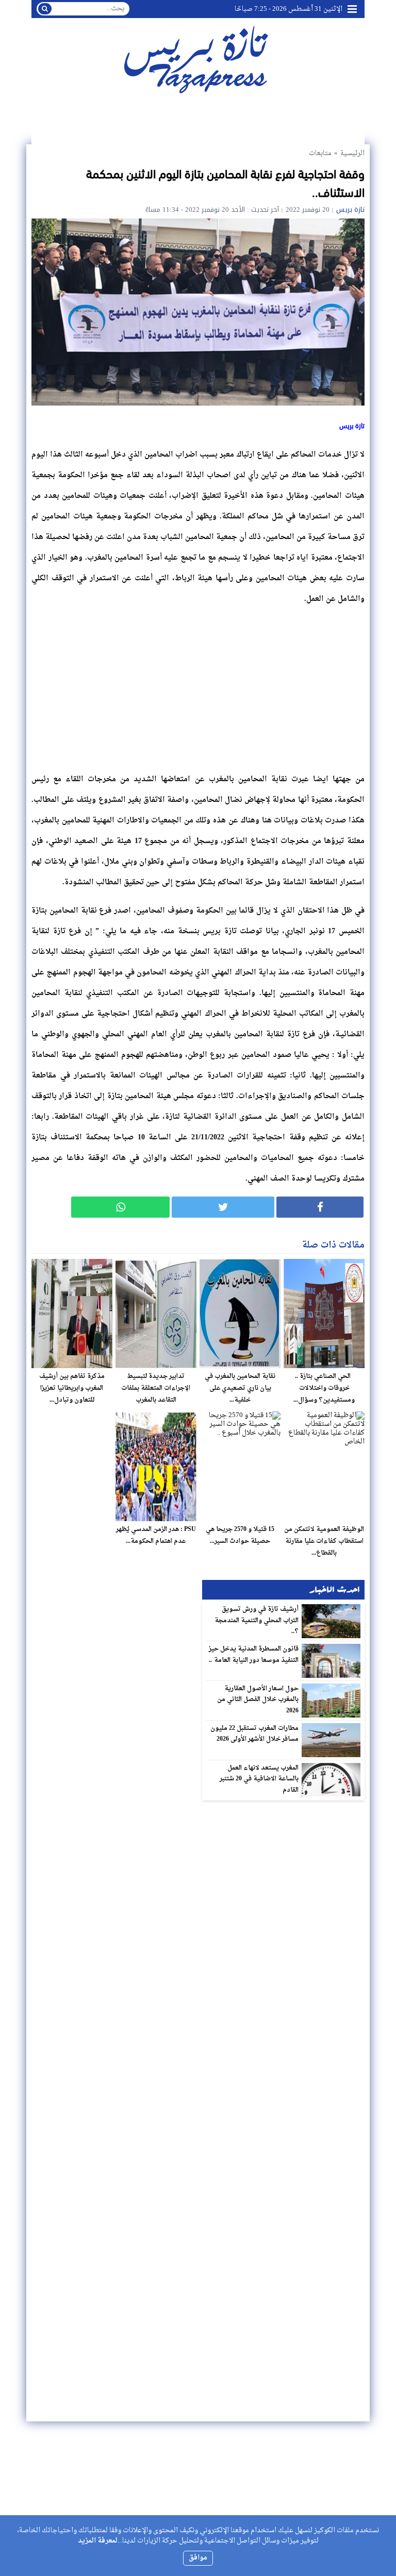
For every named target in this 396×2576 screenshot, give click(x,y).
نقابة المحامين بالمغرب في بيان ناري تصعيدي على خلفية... (240, 1388)
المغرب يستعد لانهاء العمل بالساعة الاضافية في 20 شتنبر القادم (259, 1779)
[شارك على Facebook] (320, 1207)
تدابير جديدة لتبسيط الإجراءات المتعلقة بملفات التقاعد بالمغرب (156, 1388)
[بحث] (45, 9)
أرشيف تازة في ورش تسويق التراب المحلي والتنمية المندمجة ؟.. (257, 1620)
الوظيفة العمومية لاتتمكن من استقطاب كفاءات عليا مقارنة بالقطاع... (324, 1541)
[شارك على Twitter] (223, 1207)
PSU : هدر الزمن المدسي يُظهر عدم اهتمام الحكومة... (156, 1535)
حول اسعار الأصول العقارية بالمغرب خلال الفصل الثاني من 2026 (258, 1700)
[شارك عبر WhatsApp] (120, 1207)
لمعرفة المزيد (98, 2541)
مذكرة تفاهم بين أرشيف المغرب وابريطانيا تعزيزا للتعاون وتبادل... (72, 1388)
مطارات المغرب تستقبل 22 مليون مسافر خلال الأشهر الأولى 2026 (255, 1734)
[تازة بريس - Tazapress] (198, 59)
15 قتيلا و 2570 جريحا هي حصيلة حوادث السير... (240, 1535)
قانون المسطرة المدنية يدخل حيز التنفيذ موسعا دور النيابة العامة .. (254, 1655)
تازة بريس (350, 209)
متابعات (320, 153)
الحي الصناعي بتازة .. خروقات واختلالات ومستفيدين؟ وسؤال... (324, 1388)
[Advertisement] (198, 686)
